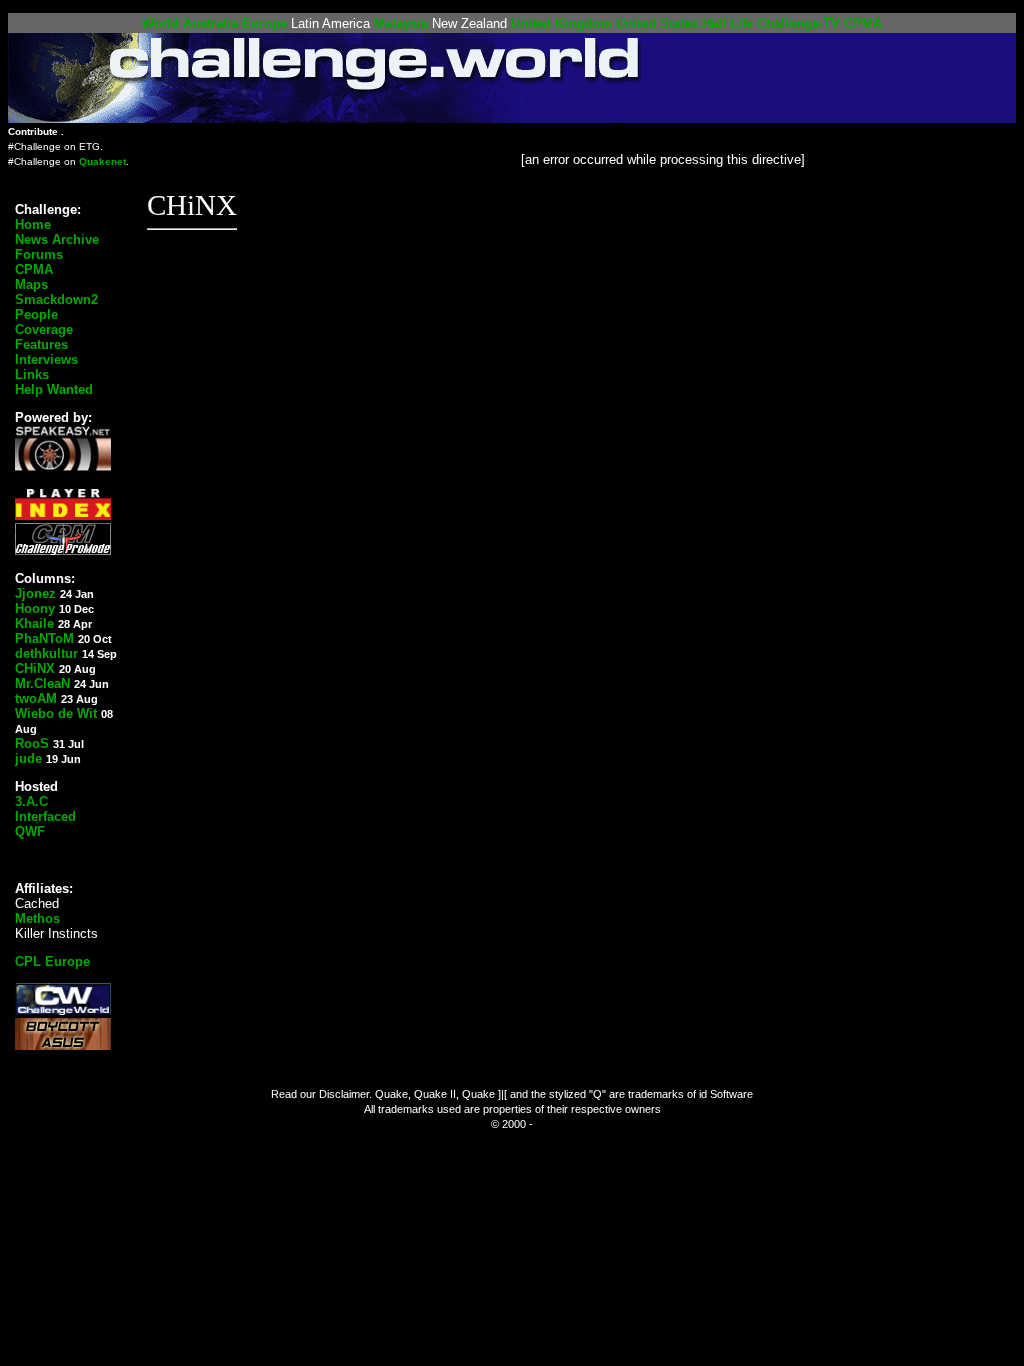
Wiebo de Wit (56, 713)
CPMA (863, 23)
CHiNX (35, 668)
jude (28, 758)
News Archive (57, 239)
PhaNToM (44, 638)
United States (657, 23)
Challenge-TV (798, 23)
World (160, 23)
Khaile (34, 623)
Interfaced (45, 816)
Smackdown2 (56, 299)
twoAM (36, 698)
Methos (37, 918)
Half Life (727, 23)
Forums (39, 254)
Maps (31, 284)
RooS (32, 743)
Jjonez (35, 593)
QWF (30, 831)
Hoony (35, 608)
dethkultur (46, 653)
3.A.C (31, 801)
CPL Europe (52, 961)
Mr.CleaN (42, 683)
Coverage (44, 329)
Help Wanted (54, 389)
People (36, 314)
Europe (264, 23)
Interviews (46, 359)
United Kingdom (561, 23)
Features (41, 344)
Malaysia (401, 23)
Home (33, 224)
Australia (210, 23)
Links (32, 374)
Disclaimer (344, 1094)
